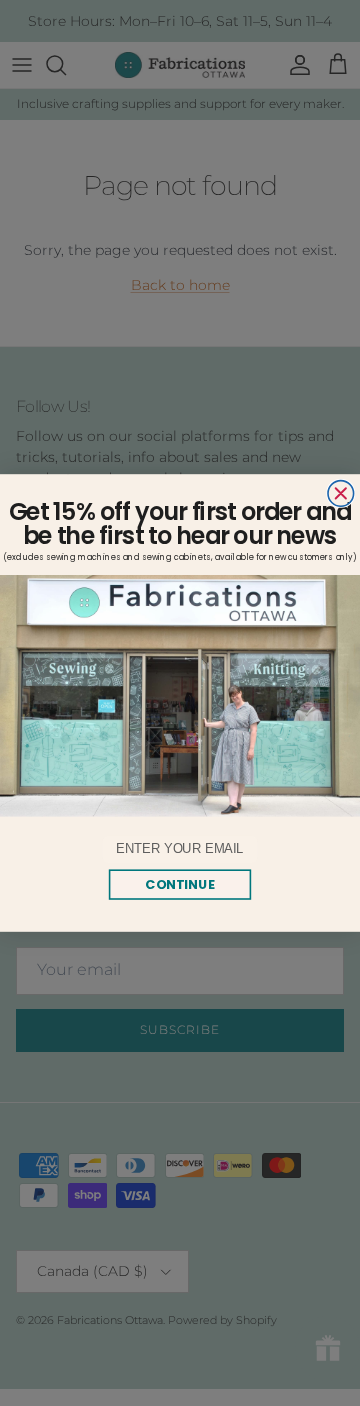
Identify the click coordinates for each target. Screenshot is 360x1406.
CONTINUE (180, 884)
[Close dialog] (341, 494)
